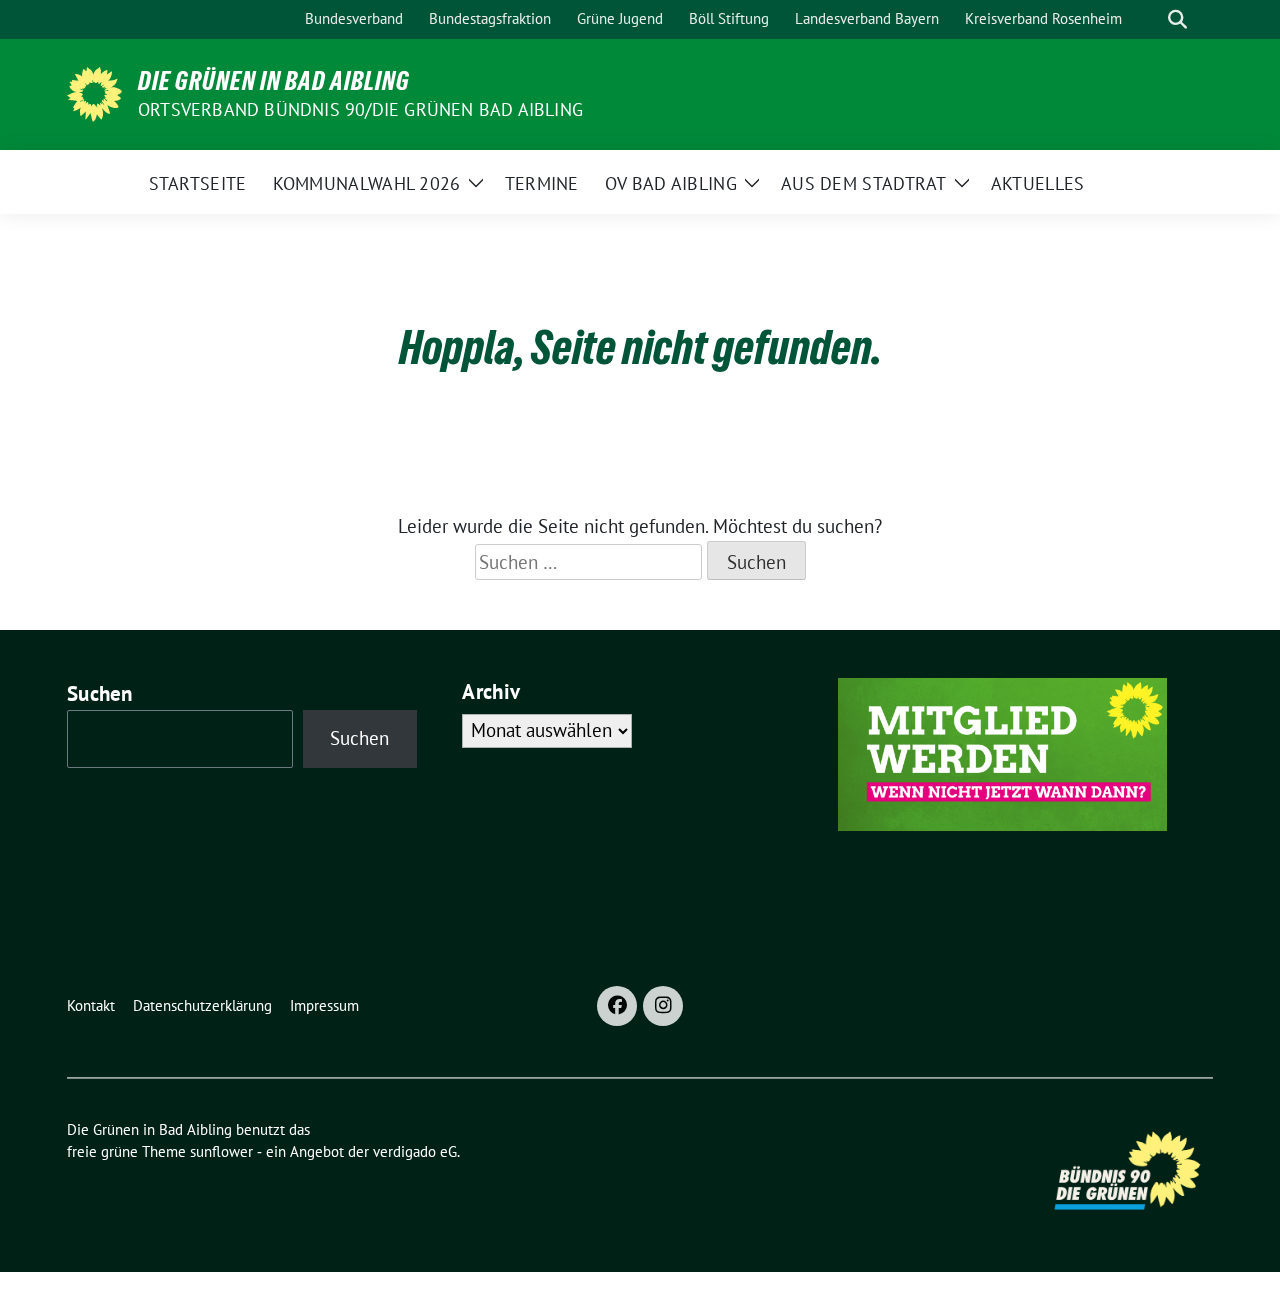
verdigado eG (415, 1151)
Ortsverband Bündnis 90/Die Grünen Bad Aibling (360, 109)
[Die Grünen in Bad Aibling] (94, 92)
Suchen (100, 693)
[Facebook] (617, 1006)
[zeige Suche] (1177, 19)
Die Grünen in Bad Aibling (274, 81)
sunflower (221, 1151)
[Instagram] (663, 1006)
